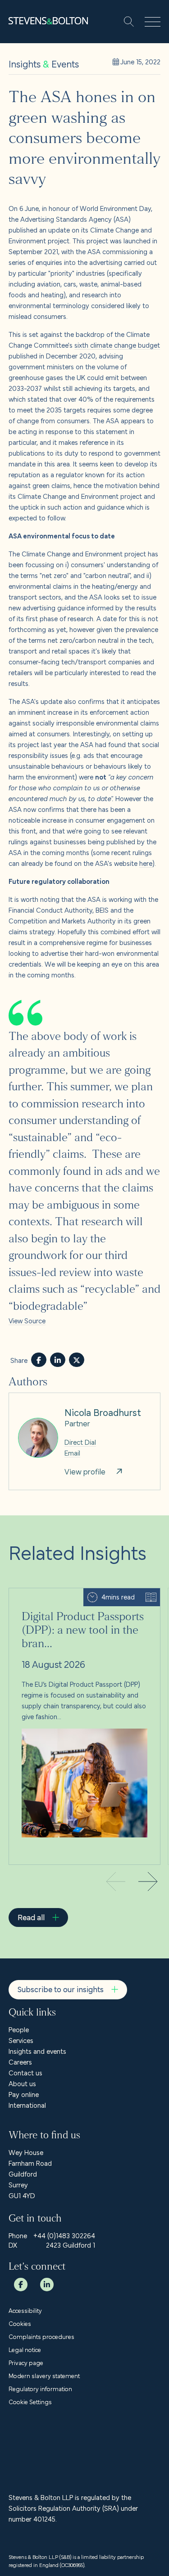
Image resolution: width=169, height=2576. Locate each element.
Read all (31, 1917)
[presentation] (148, 1883)
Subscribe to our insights (61, 1989)
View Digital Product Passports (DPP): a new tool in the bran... (82, 1599)
